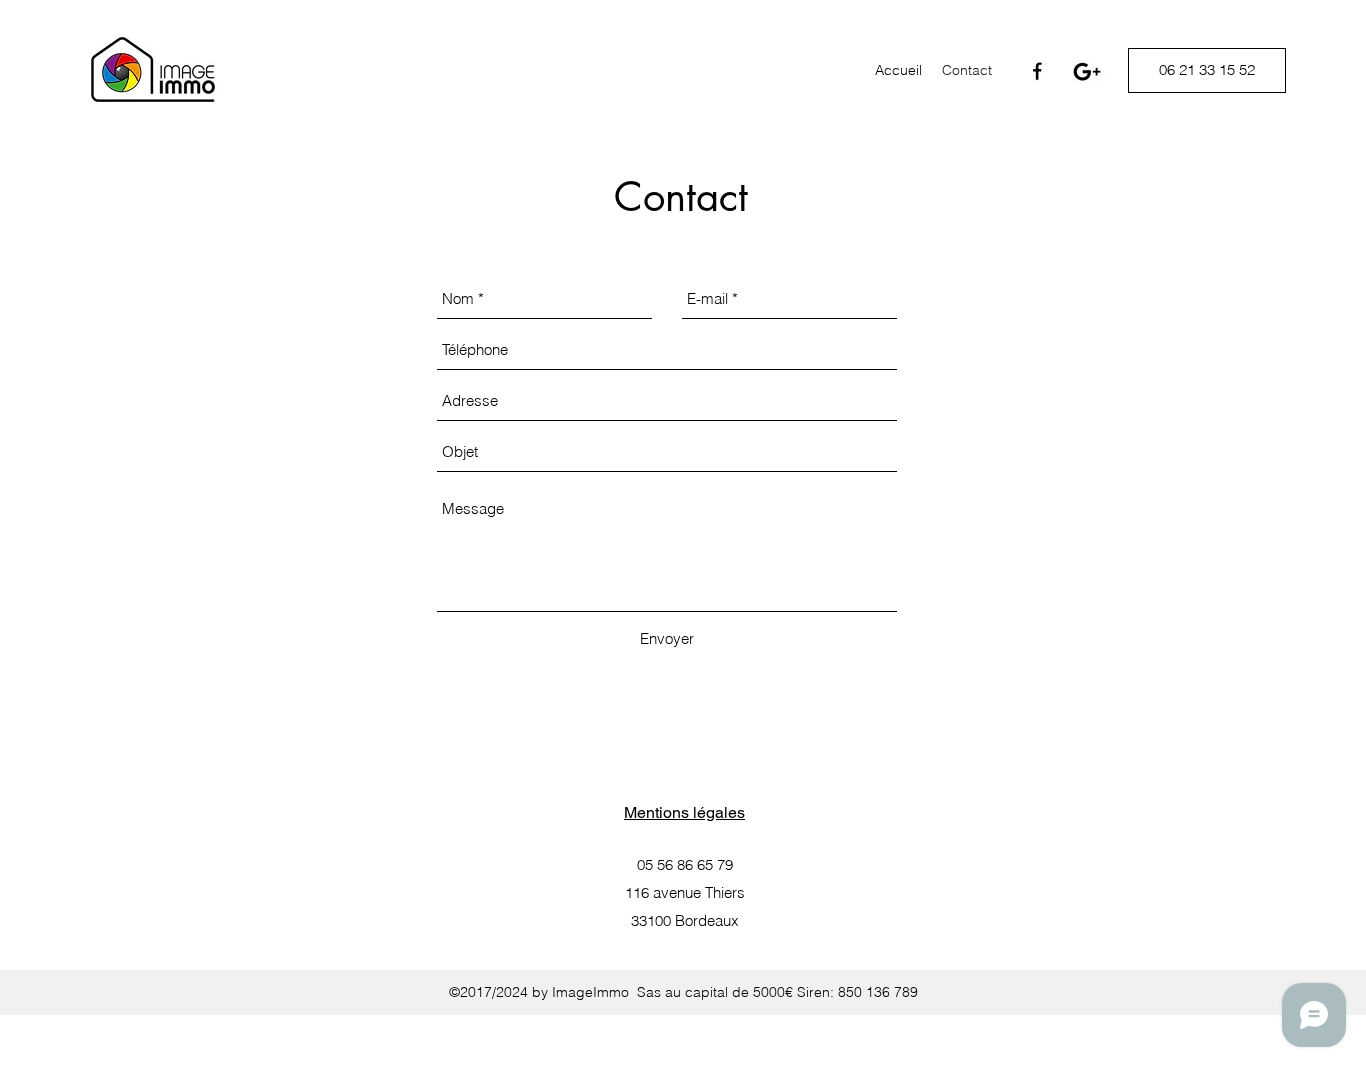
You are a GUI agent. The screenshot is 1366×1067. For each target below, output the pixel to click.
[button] (1207, 70)
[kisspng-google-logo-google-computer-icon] (1087, 72)
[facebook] (1038, 72)
